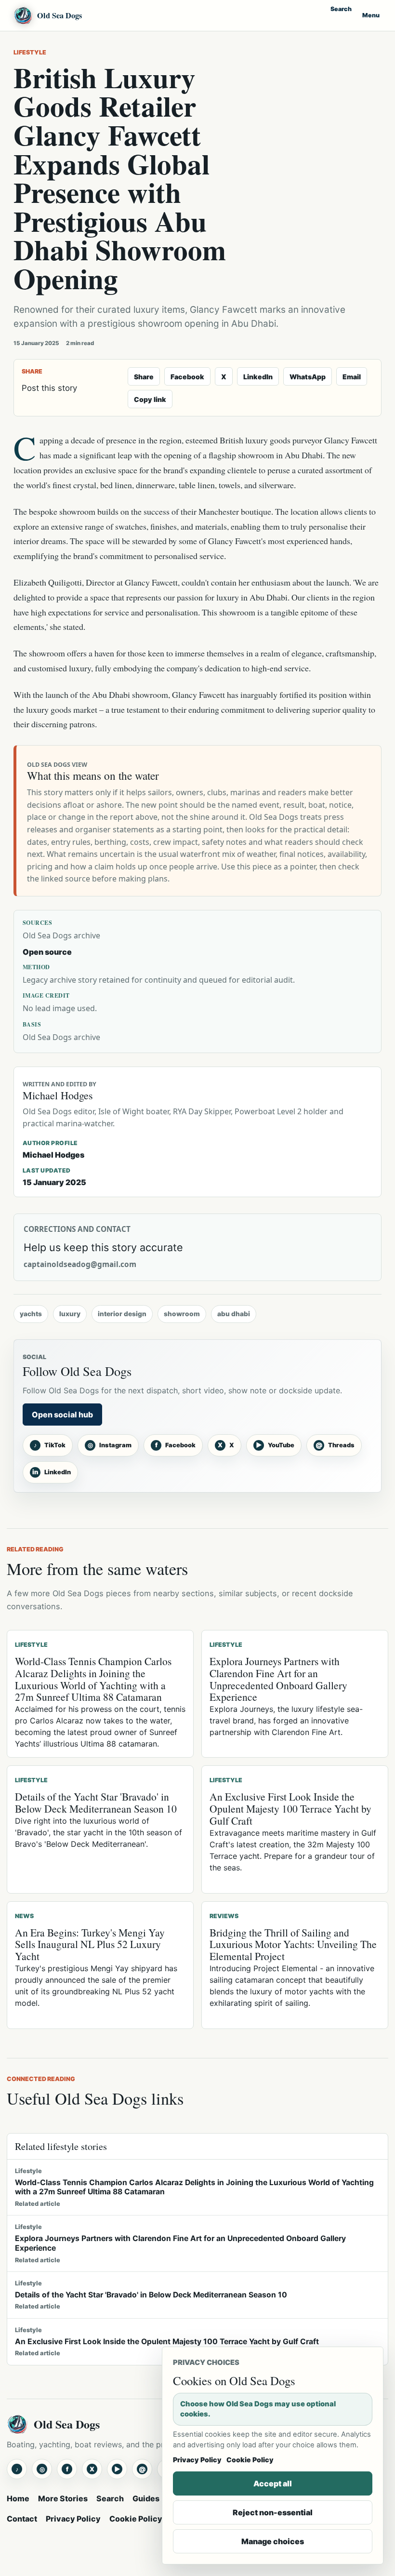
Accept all (273, 2483)
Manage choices (273, 2541)
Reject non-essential (273, 2512)
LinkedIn (258, 377)
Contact (22, 2519)
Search (341, 9)
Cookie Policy (136, 2519)
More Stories (63, 2498)
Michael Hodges (53, 1155)
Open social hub (62, 1415)
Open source (47, 952)
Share (144, 377)
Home (18, 2498)
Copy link (150, 399)
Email (352, 377)
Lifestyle (30, 52)
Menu (371, 15)
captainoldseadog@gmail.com (80, 1264)
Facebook (187, 377)
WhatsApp (308, 377)
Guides (146, 2498)
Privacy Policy (73, 2519)
